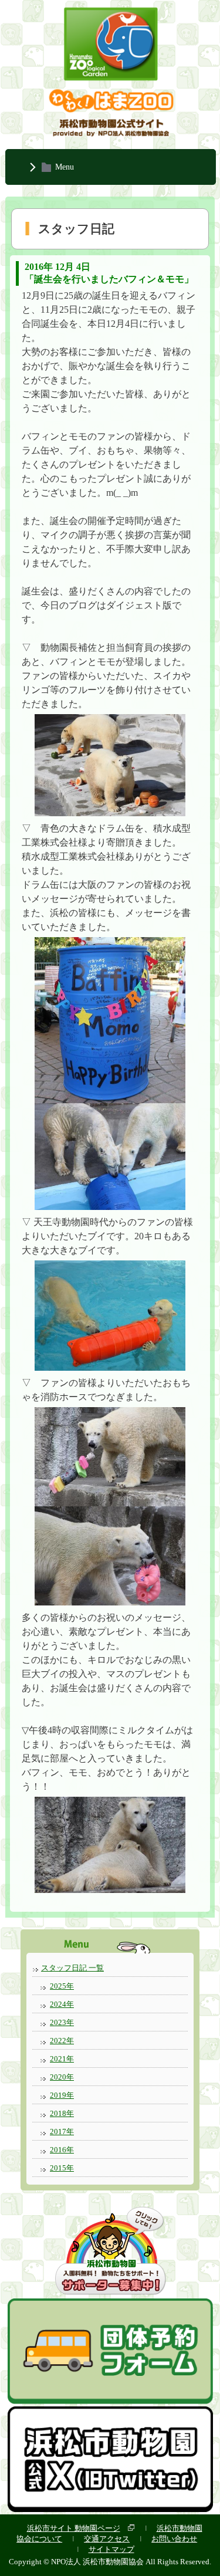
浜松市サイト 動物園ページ (74, 2528)
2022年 (62, 2041)
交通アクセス (107, 2539)
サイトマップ (111, 2549)
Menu (65, 167)
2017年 (62, 2132)
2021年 (62, 2059)
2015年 (62, 2168)
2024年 (62, 2004)
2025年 (62, 1986)
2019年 (62, 2095)
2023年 (62, 2022)
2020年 (62, 2077)
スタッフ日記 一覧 (72, 1968)
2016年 (62, 2150)
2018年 (62, 2113)
